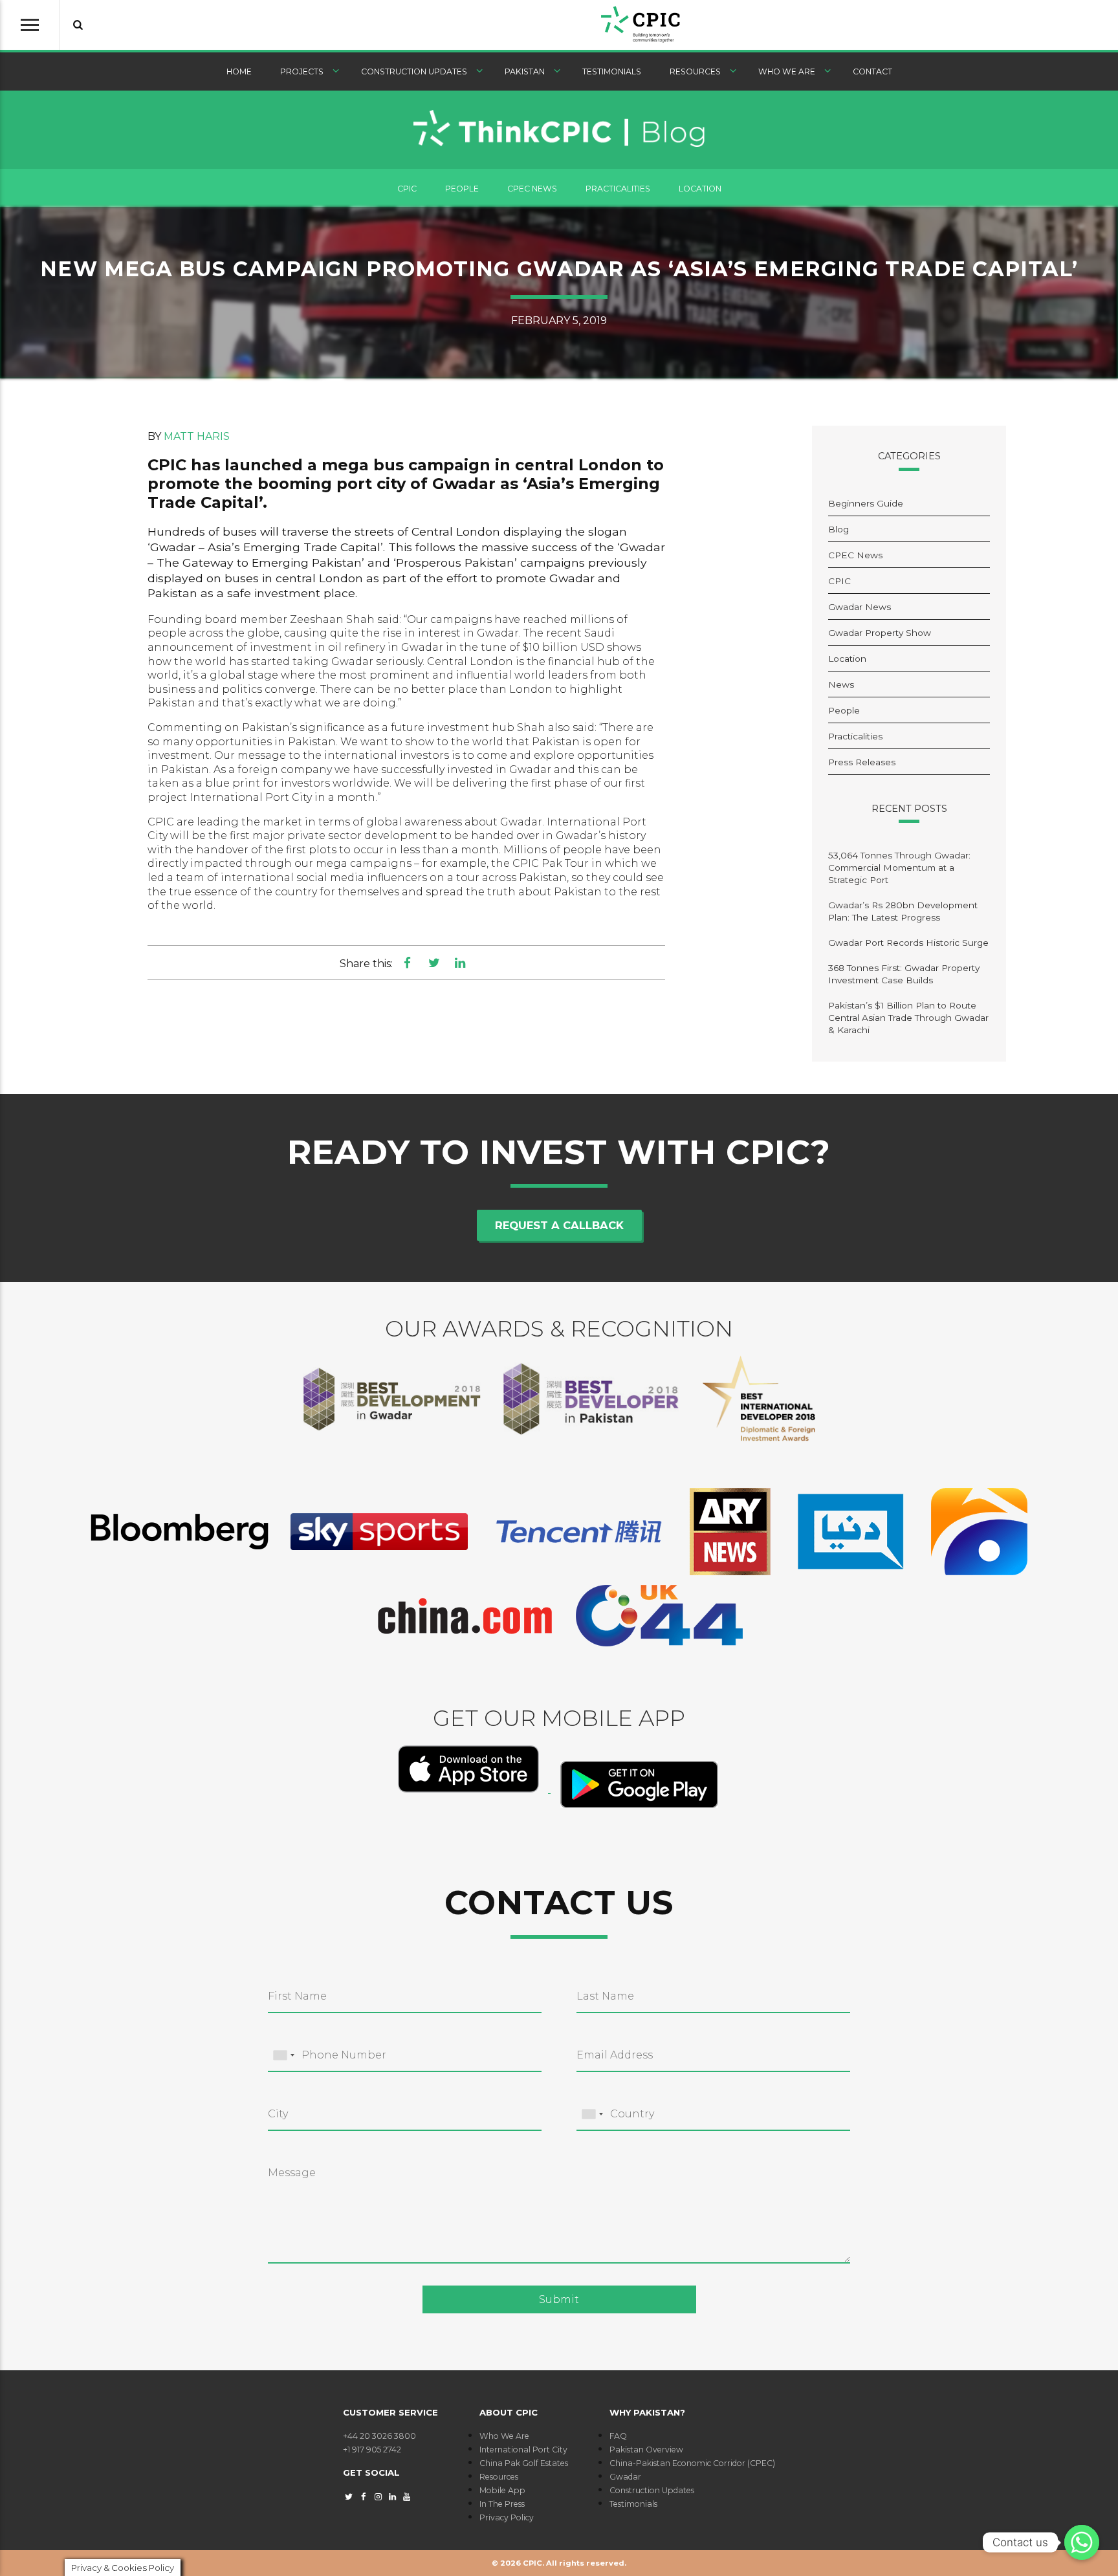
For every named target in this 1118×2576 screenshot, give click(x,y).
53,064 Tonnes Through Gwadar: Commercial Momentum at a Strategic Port (899, 868)
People (462, 189)
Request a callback (559, 1225)
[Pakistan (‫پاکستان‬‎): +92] (283, 2056)
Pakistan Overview (646, 2450)
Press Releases (862, 762)
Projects (302, 71)
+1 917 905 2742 (372, 2450)
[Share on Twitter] (434, 963)
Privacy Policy (507, 2517)
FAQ (618, 2436)
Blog (838, 529)
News (841, 684)
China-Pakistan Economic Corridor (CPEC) (692, 2463)
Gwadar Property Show (880, 633)
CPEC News (532, 189)
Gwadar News (860, 607)
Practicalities (618, 189)
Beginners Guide (866, 503)
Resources (695, 71)
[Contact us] (1082, 2542)
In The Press (502, 2504)
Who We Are (787, 71)
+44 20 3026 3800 (379, 2436)
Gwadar (625, 2477)
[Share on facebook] (407, 963)
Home (239, 71)
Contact (872, 71)
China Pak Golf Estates (524, 2463)
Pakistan (525, 71)
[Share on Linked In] (460, 963)
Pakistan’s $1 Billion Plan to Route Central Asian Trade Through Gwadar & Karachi (908, 1018)
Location (700, 189)
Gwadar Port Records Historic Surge (908, 943)
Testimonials (612, 71)
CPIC (407, 189)
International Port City (523, 2450)
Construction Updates (414, 71)
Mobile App (502, 2490)
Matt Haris (197, 436)
